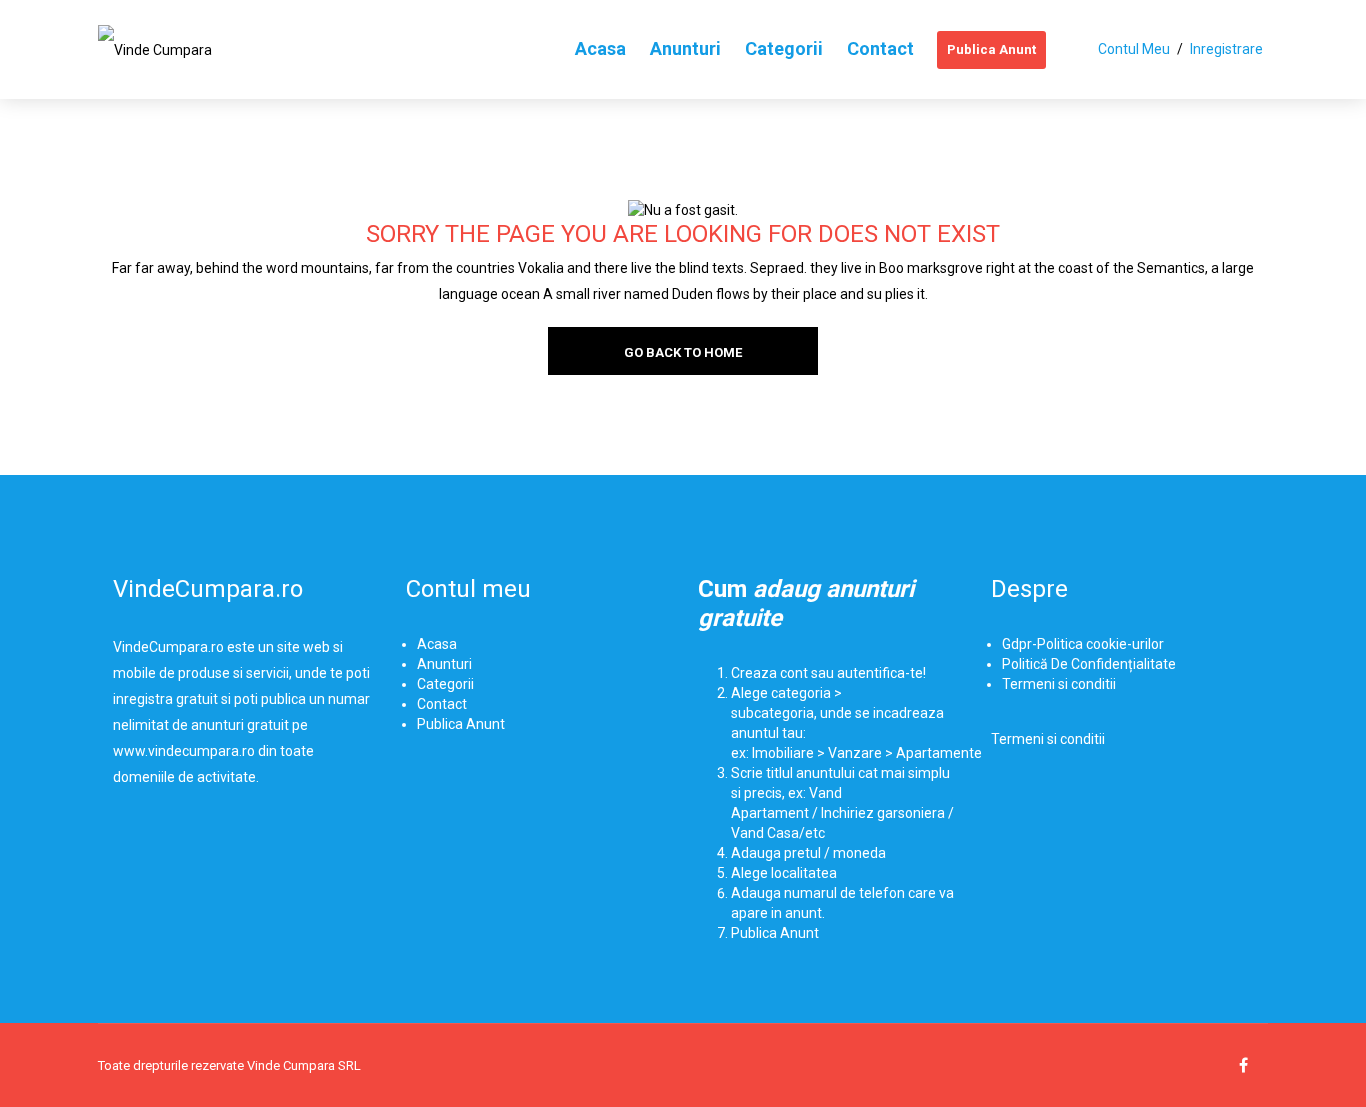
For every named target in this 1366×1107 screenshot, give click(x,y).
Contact (442, 704)
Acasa (437, 644)
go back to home (683, 352)
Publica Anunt (461, 724)
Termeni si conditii (1059, 684)
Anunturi (444, 664)
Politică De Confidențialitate (1089, 664)
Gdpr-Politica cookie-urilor (1083, 644)
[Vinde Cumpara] (155, 49)
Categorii (445, 684)
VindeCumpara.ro (208, 589)
